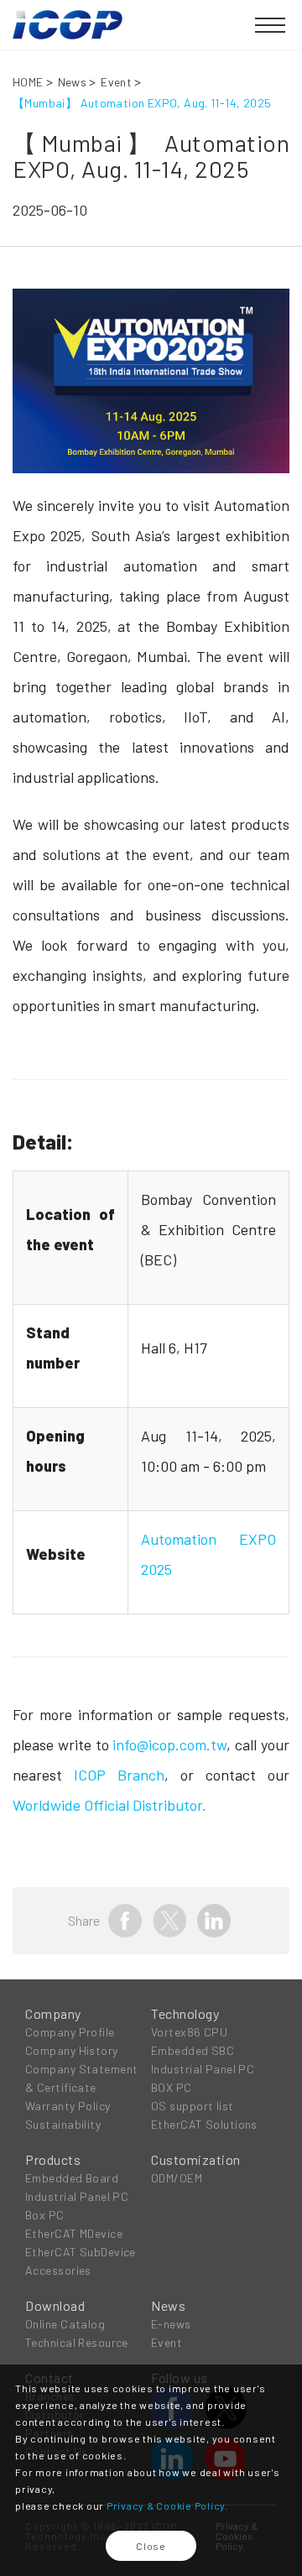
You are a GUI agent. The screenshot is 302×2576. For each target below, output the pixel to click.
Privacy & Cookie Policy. (167, 2506)
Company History (72, 2050)
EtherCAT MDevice (74, 2233)
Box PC (45, 2215)
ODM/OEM (177, 2178)
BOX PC (172, 2087)
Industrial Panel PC (203, 2069)
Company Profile (70, 2032)
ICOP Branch (119, 1775)
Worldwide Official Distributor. (109, 1805)
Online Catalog (65, 2324)
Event (116, 82)
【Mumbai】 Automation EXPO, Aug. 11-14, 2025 (142, 103)
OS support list (193, 2106)
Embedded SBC (193, 2050)
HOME (28, 82)
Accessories (58, 2270)
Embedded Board (72, 2178)
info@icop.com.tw (169, 1744)
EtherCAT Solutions (204, 2124)
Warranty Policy (68, 2106)
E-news (171, 2324)
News (73, 82)
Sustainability (63, 2124)
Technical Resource (77, 2342)
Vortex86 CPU (189, 2032)
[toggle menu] (270, 26)
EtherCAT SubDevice (81, 2252)
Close (151, 2546)
